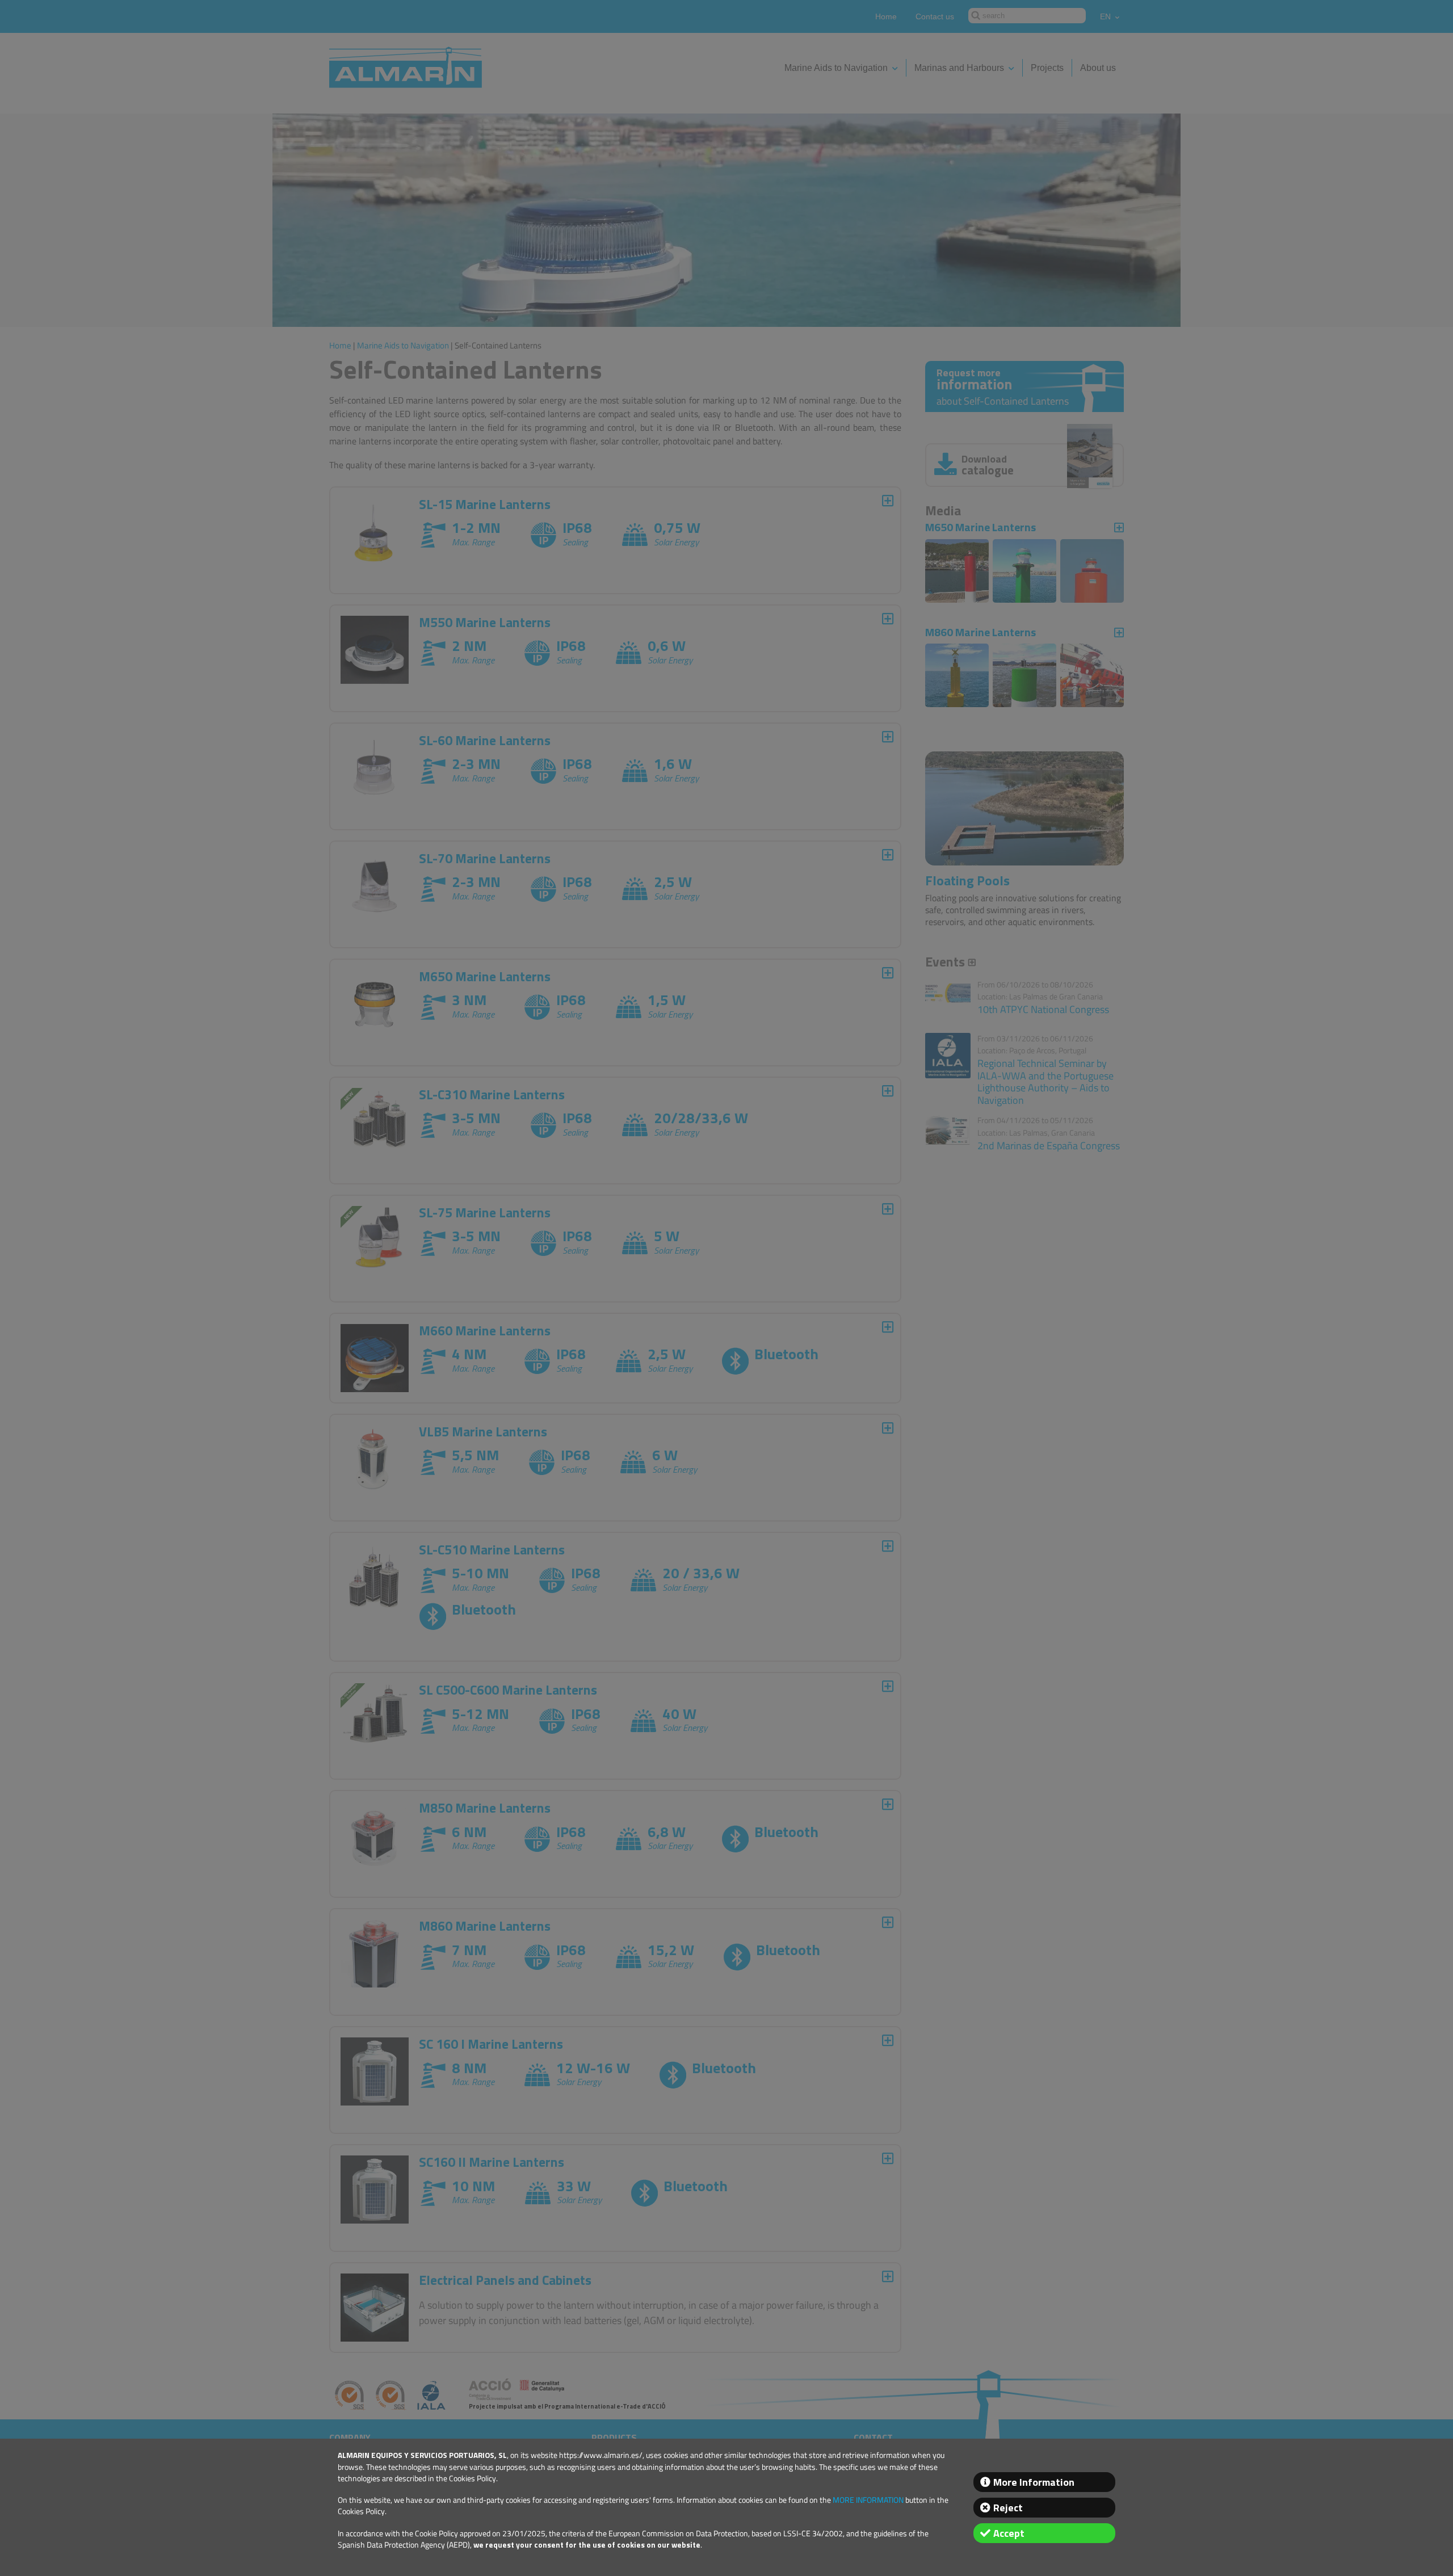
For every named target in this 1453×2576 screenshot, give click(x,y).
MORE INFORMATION (868, 2500)
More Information (1034, 2482)
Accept (1009, 2533)
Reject (1008, 2508)
